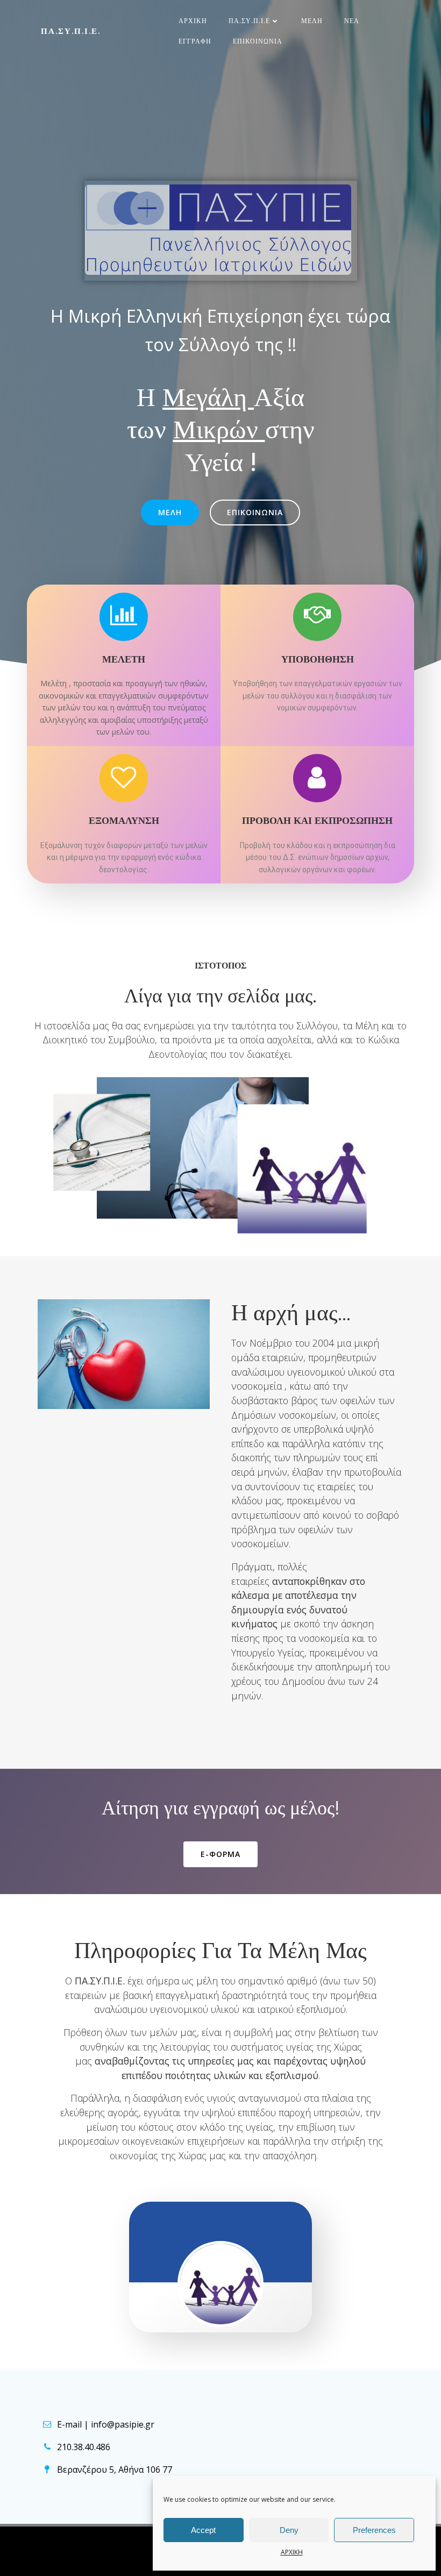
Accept (203, 2530)
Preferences (374, 2530)
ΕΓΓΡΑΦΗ (195, 41)
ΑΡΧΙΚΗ (292, 2552)
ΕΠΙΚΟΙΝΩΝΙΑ (258, 41)
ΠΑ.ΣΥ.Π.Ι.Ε (249, 21)
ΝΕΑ (352, 21)
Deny (289, 2530)
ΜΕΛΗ (312, 21)
